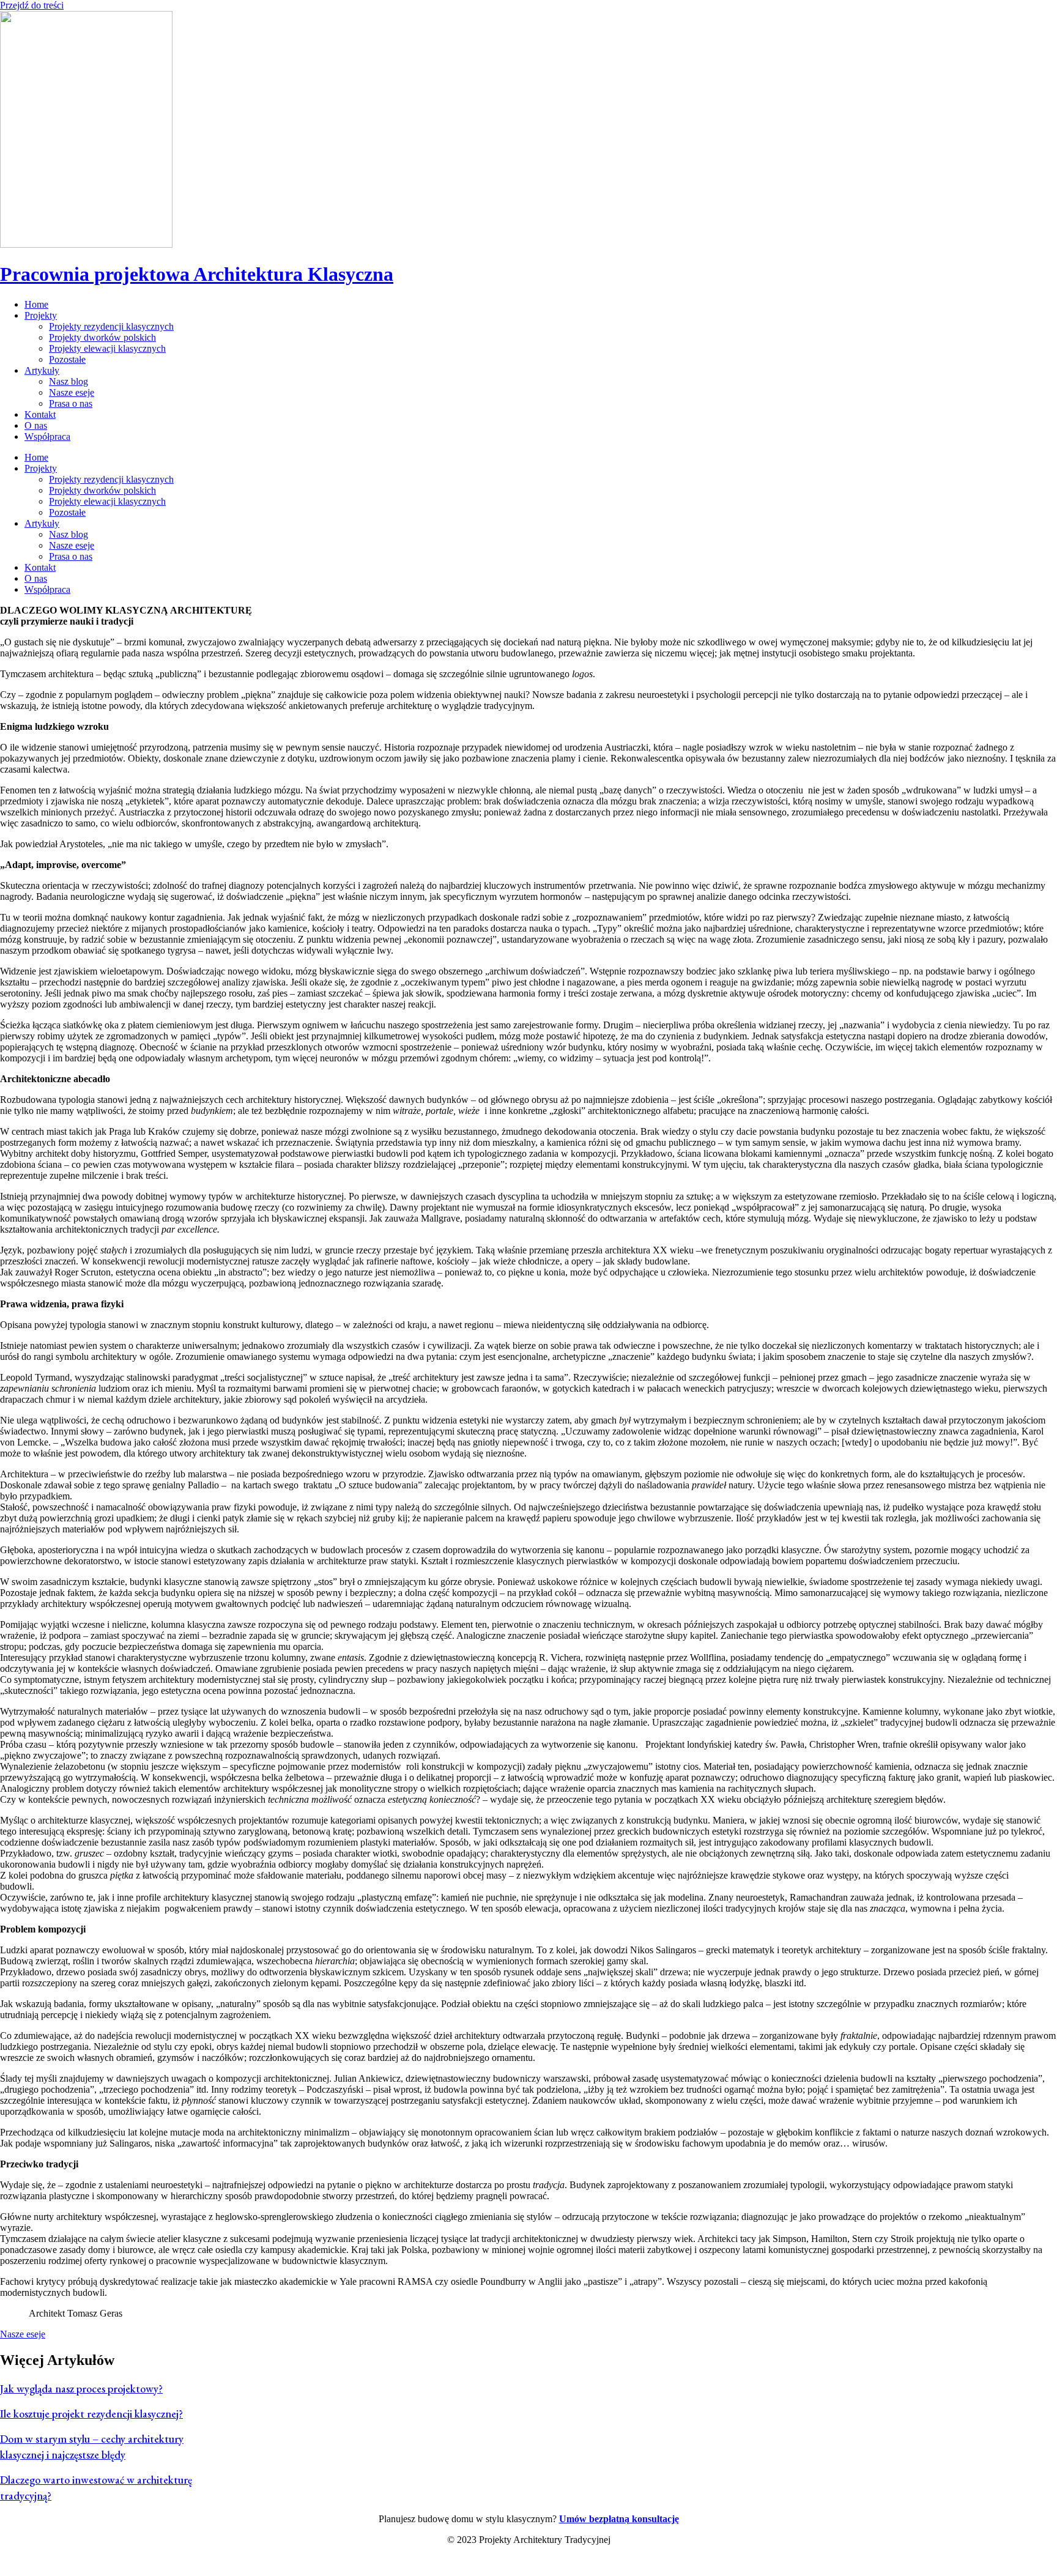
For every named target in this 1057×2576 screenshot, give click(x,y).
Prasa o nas (71, 403)
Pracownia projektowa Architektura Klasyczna (197, 274)
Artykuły (42, 370)
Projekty (41, 315)
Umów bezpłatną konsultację (619, 2519)
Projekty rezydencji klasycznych (111, 326)
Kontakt (40, 414)
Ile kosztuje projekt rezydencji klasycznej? (91, 2414)
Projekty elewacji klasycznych (107, 348)
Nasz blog (69, 381)
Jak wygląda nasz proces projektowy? (81, 2389)
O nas (36, 425)
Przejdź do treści (32, 5)
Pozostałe (67, 359)
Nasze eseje (72, 392)
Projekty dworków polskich (102, 337)
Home (36, 304)
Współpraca (47, 436)
